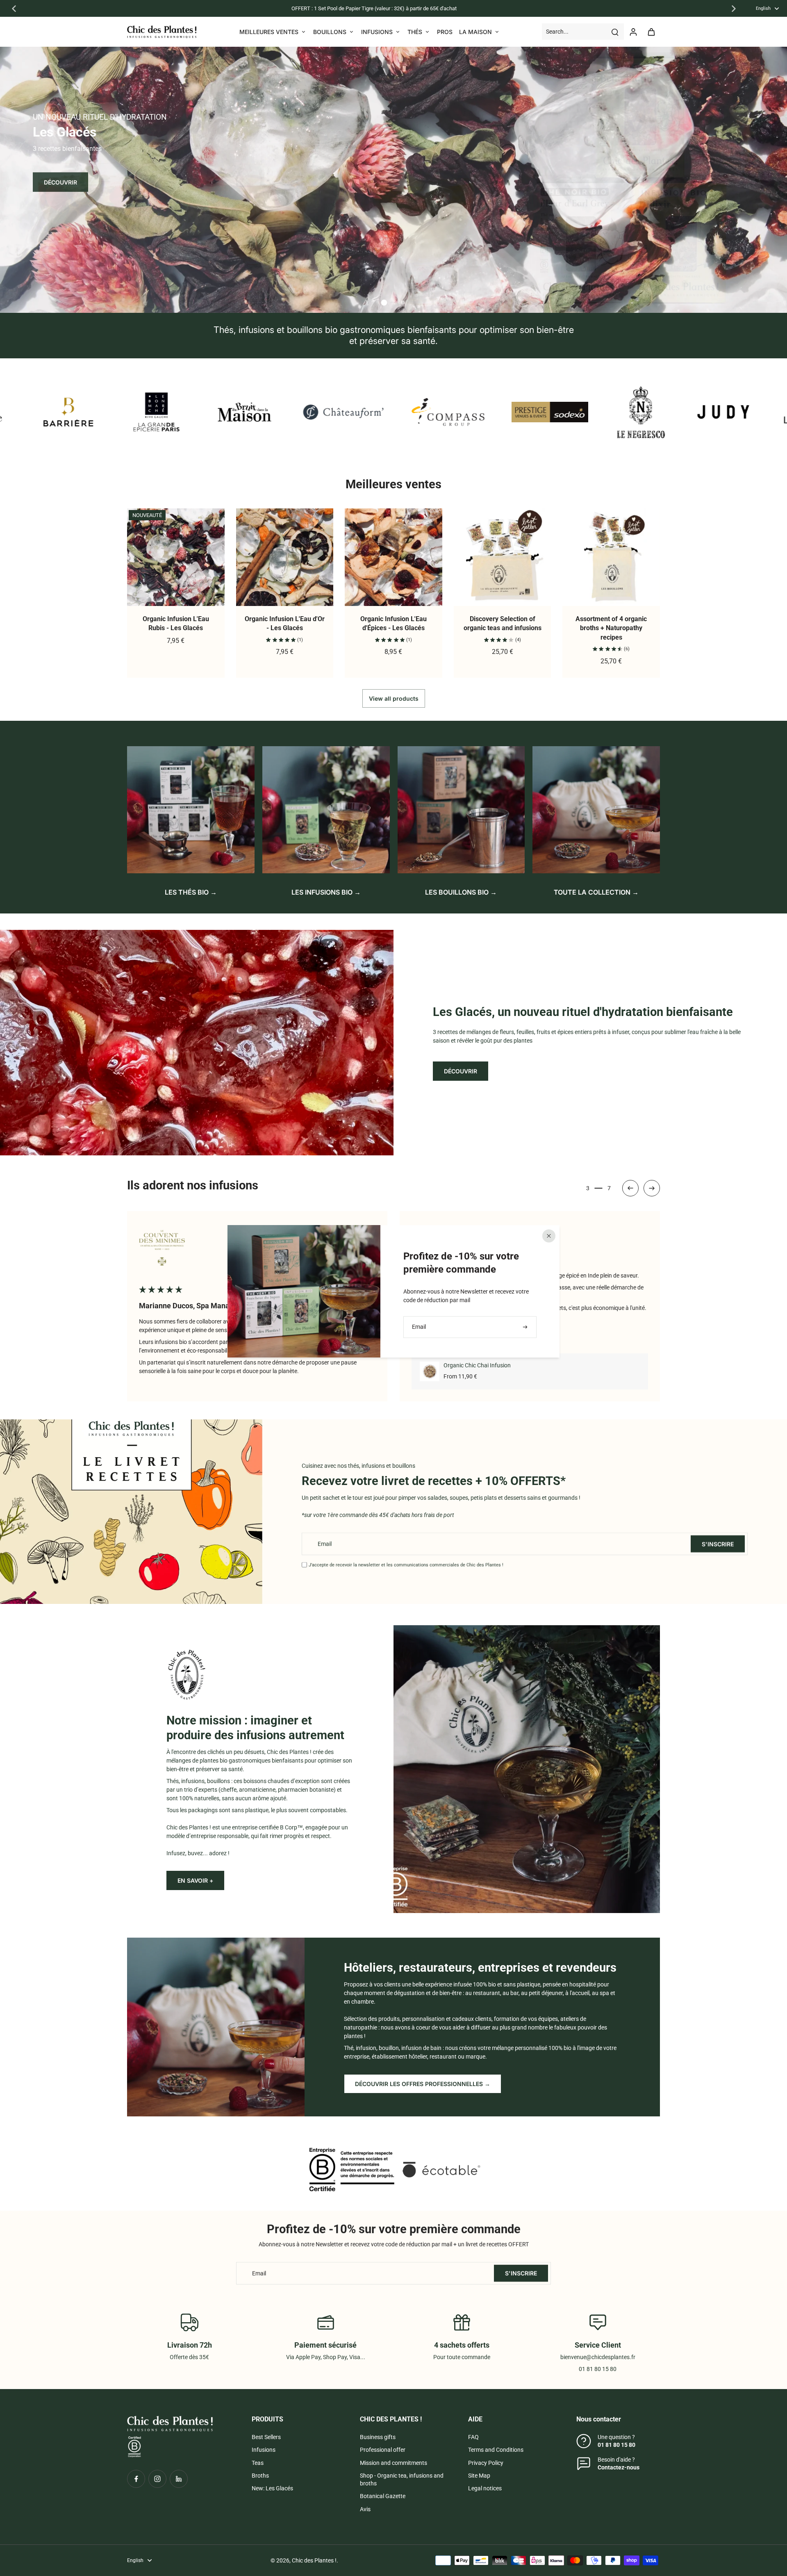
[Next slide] (734, 9)
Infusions (264, 2450)
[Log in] (633, 32)
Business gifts (378, 2437)
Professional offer (383, 2450)
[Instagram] (157, 2479)
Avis (365, 2509)
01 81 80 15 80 (616, 2445)
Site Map (479, 2476)
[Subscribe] (526, 1327)
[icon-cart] (651, 32)
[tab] (384, 303)
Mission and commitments (393, 2463)
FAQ (473, 2437)
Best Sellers (266, 2437)
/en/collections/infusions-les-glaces (45, 50)
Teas (258, 2463)
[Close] (549, 1236)
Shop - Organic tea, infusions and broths (402, 2479)
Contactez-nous (619, 2467)
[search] (615, 32)
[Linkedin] (179, 2479)
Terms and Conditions (496, 2450)
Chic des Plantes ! (314, 2560)
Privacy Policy (486, 2463)
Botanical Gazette (383, 2496)
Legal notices (485, 2488)
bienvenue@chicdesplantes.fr (598, 2357)
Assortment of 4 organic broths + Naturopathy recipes (611, 628)
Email (325, 1544)
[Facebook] (136, 2479)
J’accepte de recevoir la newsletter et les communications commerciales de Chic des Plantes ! (406, 1565)
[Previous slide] (14, 9)
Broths (260, 2476)
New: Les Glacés (272, 2488)
